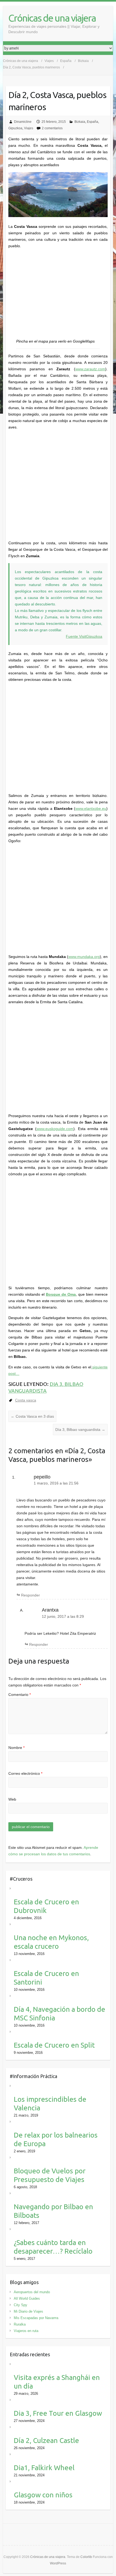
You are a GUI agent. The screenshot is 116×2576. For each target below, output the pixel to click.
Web (12, 1799)
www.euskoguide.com (55, 1129)
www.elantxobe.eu (91, 808)
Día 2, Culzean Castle (46, 2440)
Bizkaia (80, 122)
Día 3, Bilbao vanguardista (80, 1430)
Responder (30, 1595)
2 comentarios (52, 128)
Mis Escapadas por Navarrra (36, 2318)
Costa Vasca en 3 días (32, 1416)
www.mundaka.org (84, 957)
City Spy (21, 2305)
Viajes (29, 128)
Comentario (20, 1695)
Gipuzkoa (15, 128)
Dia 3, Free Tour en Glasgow (58, 2413)
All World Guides (27, 2298)
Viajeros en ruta (26, 2331)
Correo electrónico (25, 1773)
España (93, 122)
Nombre (16, 1748)
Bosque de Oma (61, 1294)
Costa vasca (26, 1400)
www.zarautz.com (90, 369)
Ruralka (20, 2324)
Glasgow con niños (43, 2495)
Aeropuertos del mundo (32, 2292)
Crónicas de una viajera (52, 18)
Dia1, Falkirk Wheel (44, 2468)
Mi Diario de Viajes (28, 2311)
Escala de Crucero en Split (54, 2045)
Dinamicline (23, 122)
